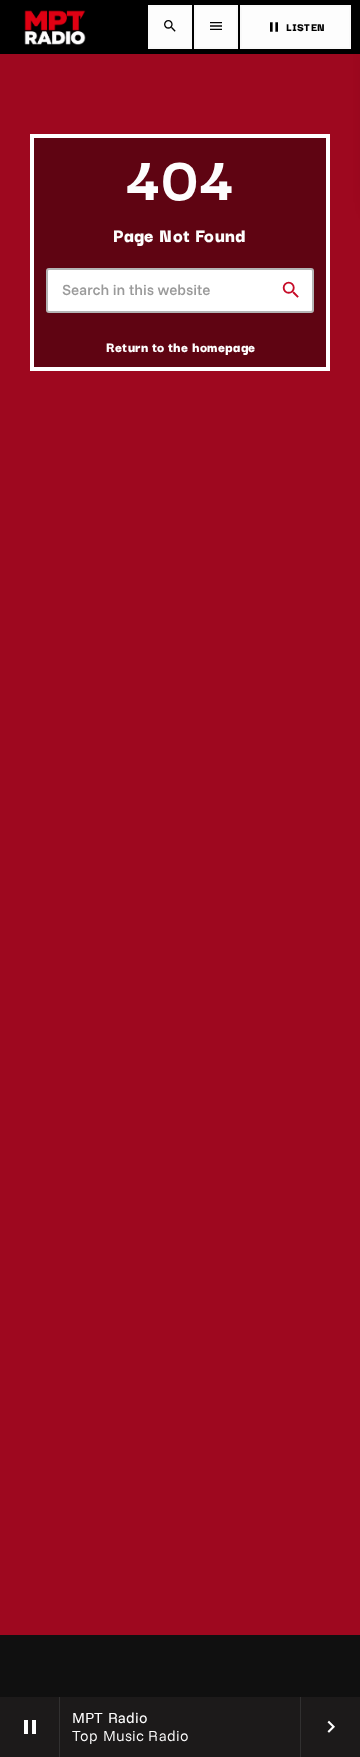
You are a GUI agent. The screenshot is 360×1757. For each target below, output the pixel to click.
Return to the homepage (181, 346)
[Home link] (55, 27)
